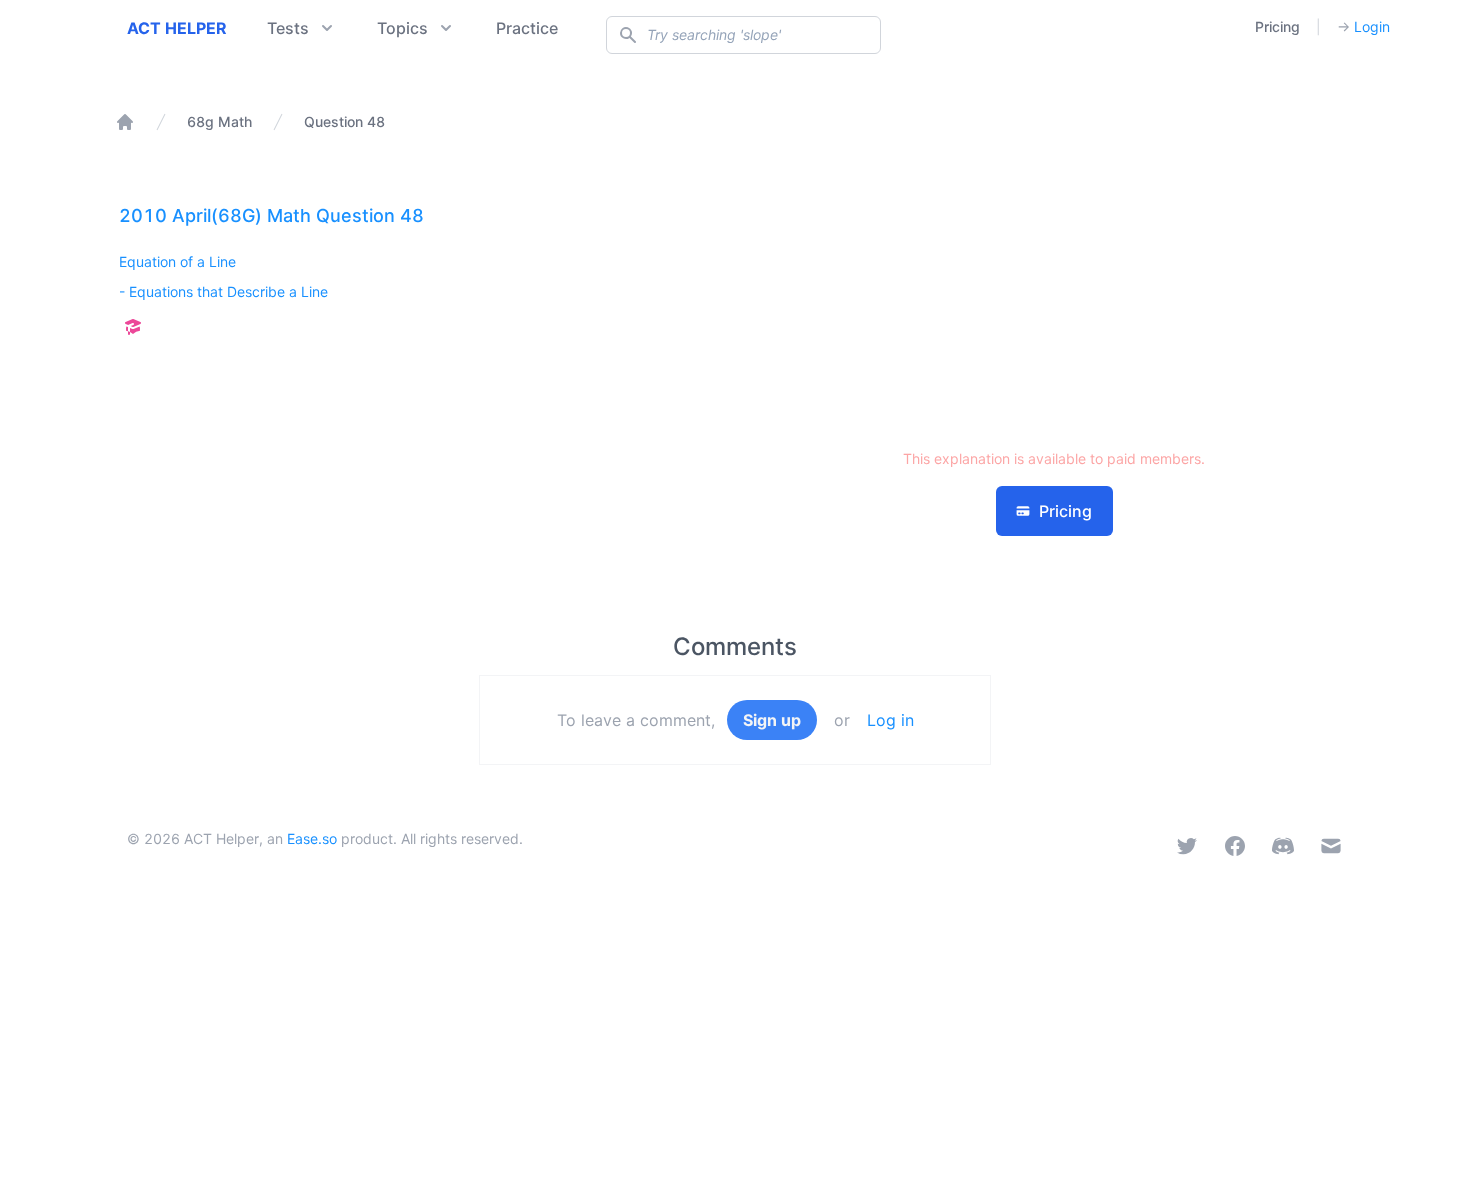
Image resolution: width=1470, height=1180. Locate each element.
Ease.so (312, 838)
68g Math (219, 121)
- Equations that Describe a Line (223, 291)
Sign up (772, 720)
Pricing (1277, 26)
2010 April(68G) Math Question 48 (271, 215)
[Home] (125, 122)
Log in (890, 720)
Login (1363, 26)
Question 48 (344, 121)
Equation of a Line (177, 261)
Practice (527, 28)
